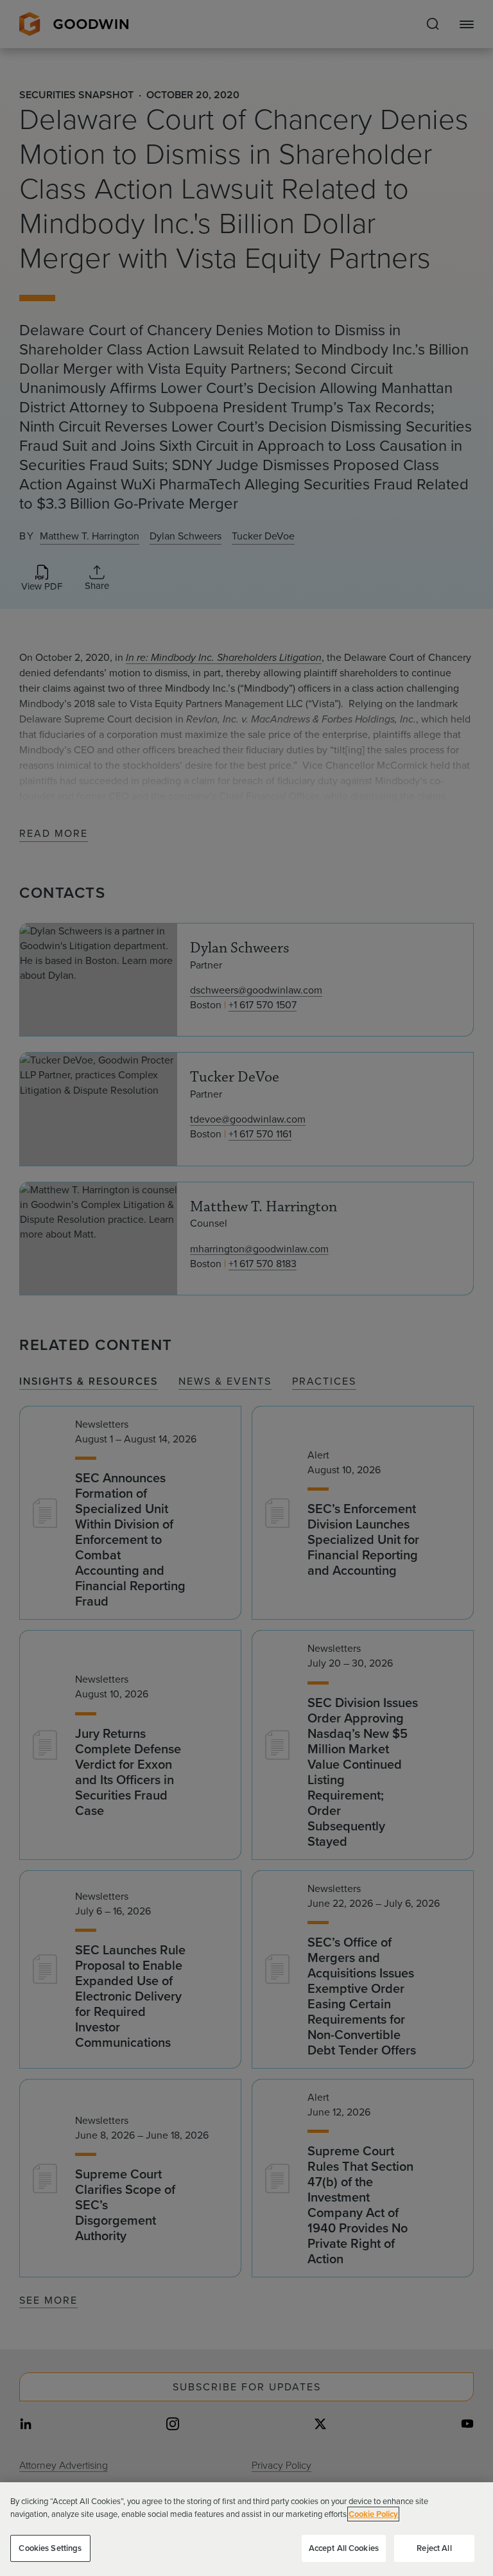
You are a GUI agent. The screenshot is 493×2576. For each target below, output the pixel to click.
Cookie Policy (373, 2514)
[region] (246, 2529)
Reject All (434, 2548)
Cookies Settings (50, 2548)
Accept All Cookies (344, 2548)
